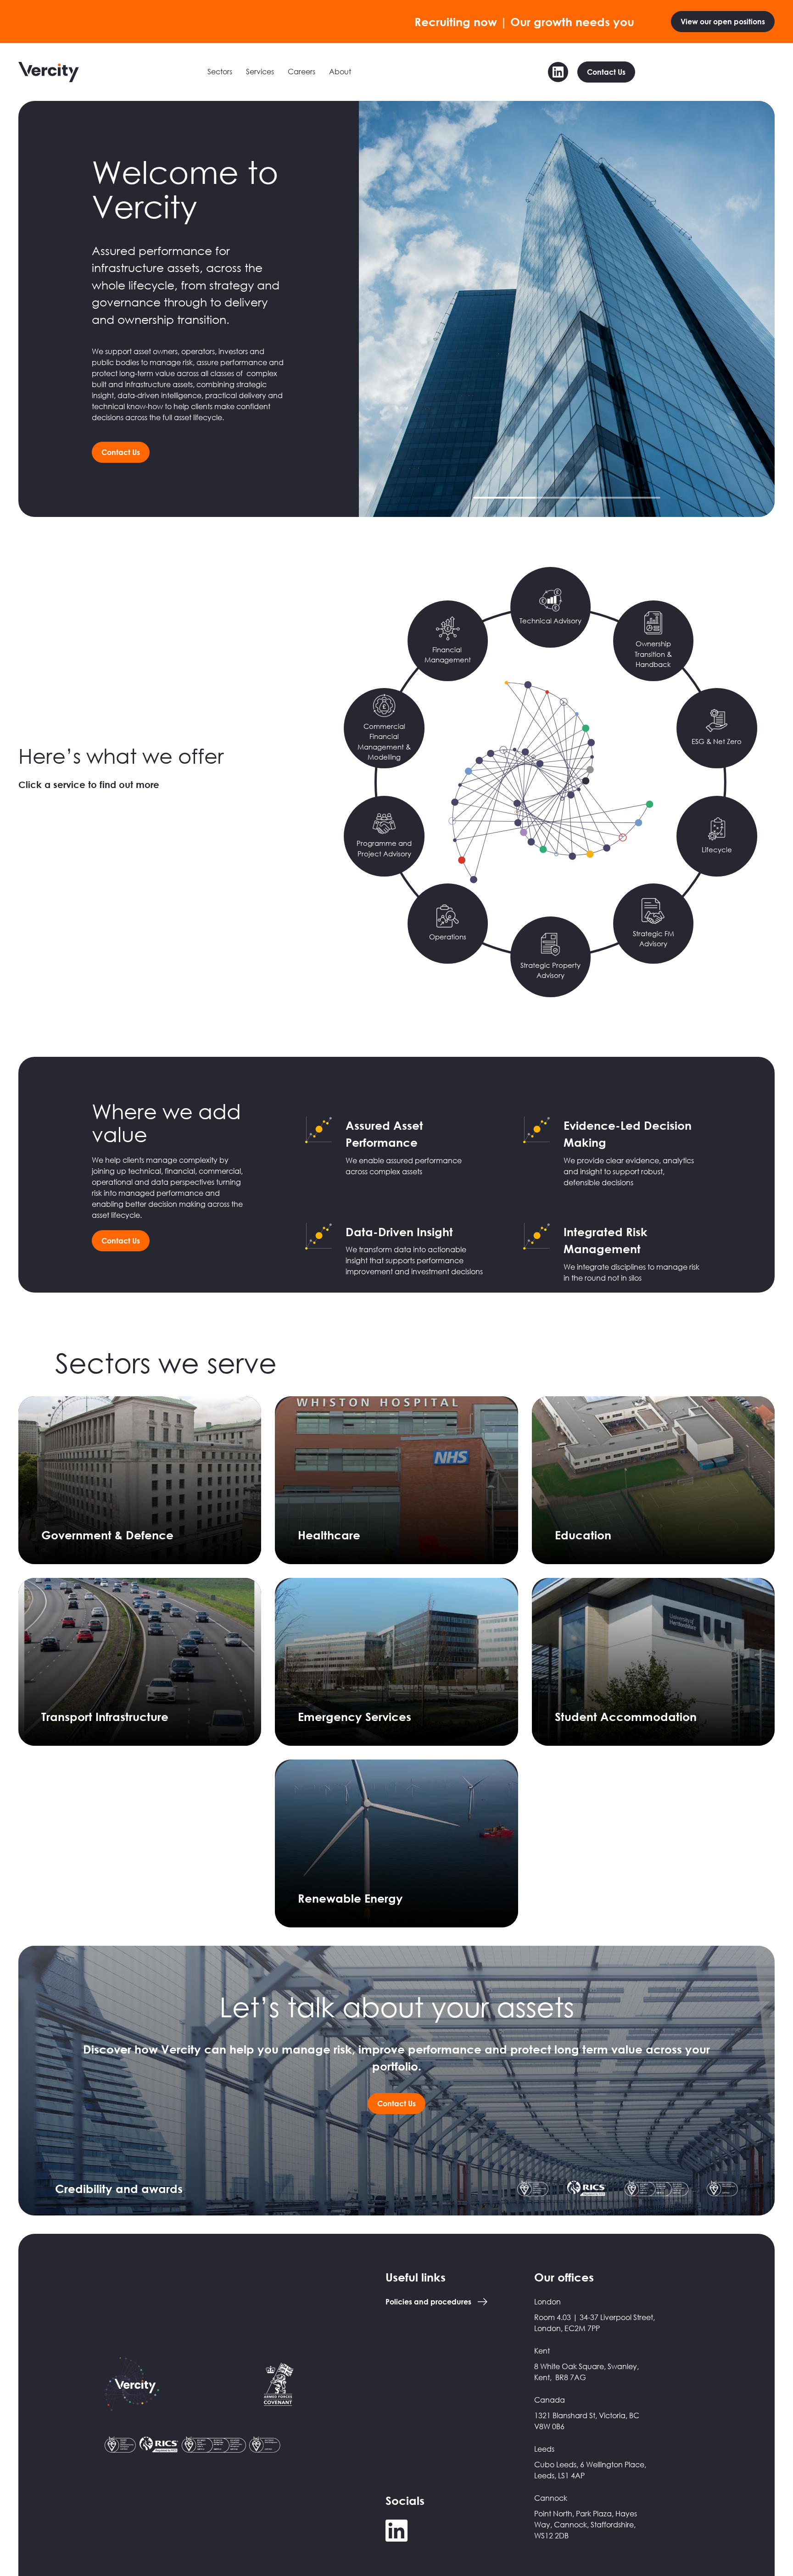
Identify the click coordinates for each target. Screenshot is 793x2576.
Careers (302, 72)
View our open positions (723, 22)
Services (260, 72)
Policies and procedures (428, 2302)
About (340, 72)
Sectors (220, 72)
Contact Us (606, 72)
